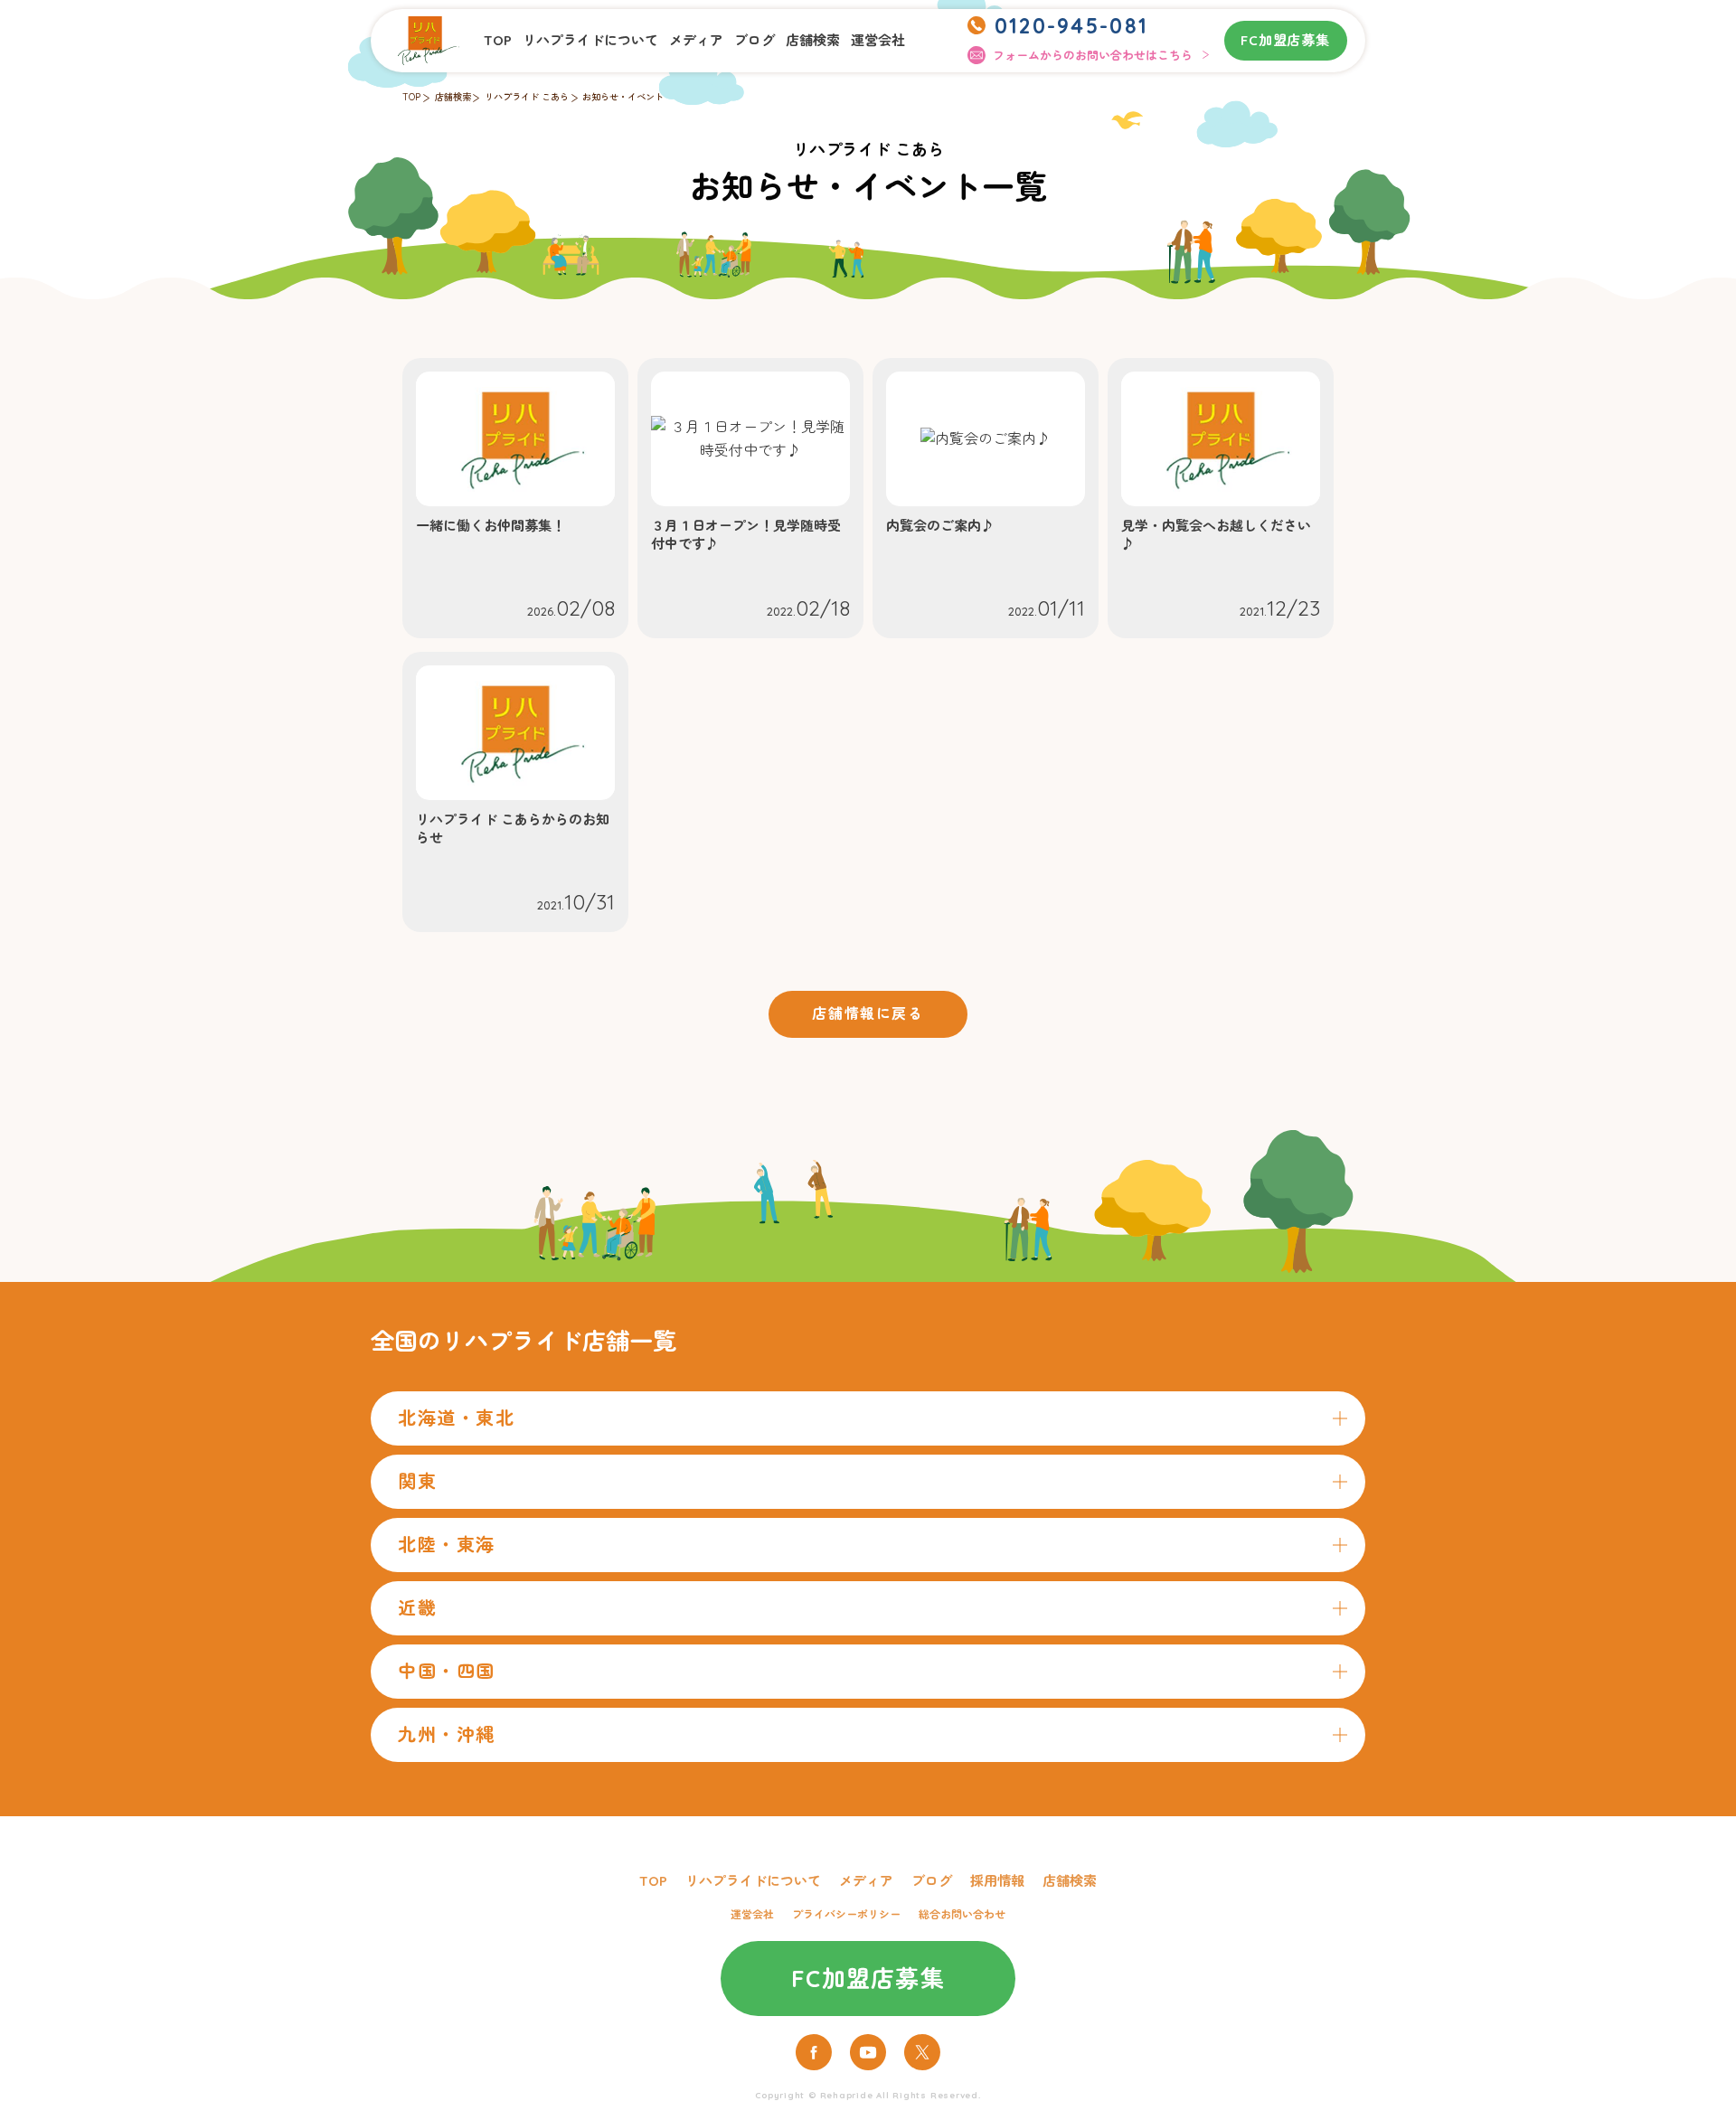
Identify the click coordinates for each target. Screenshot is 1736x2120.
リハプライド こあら (527, 97)
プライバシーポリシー (846, 1914)
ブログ (755, 40)
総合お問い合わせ (962, 1914)
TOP (498, 40)
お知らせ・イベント (623, 97)
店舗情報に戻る (868, 1013)
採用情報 (997, 1881)
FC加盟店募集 (1285, 40)
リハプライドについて (590, 40)
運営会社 (878, 40)
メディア (696, 40)
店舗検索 (813, 40)
